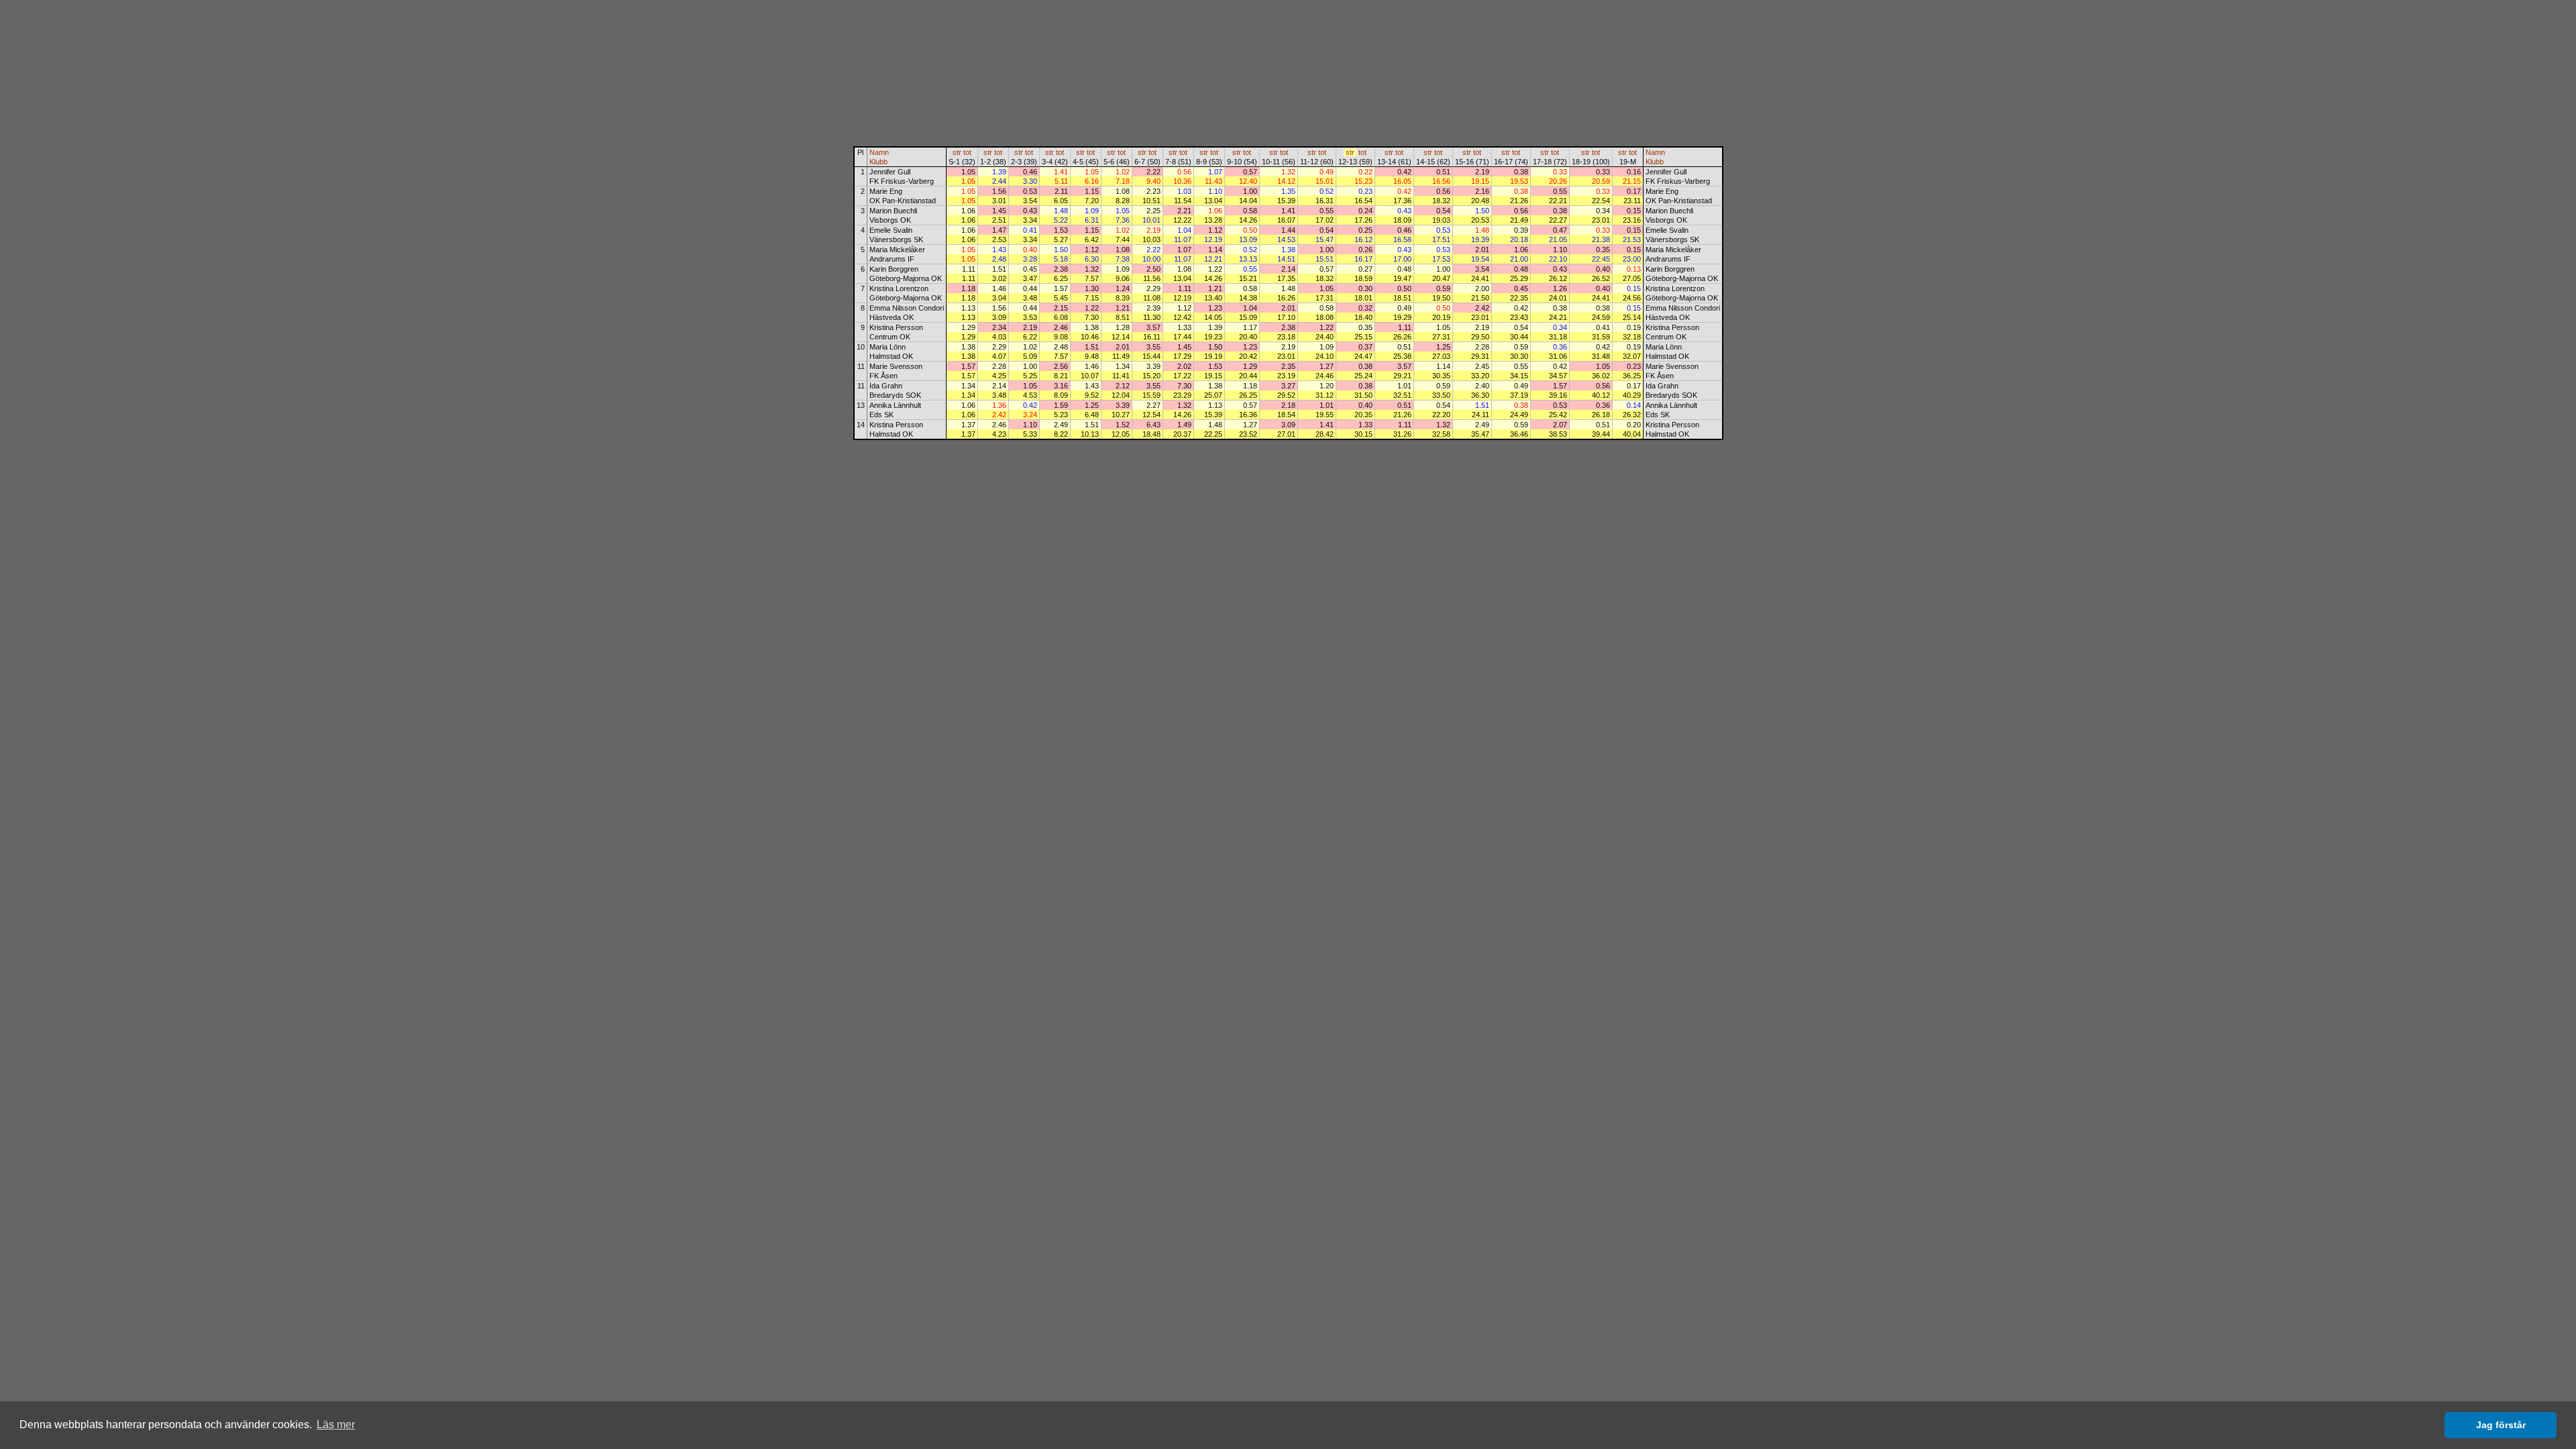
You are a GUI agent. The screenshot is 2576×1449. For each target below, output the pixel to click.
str (957, 152)
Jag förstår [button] (2501, 1425)
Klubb (878, 162)
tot (967, 152)
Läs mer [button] (336, 1425)
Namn (879, 152)
